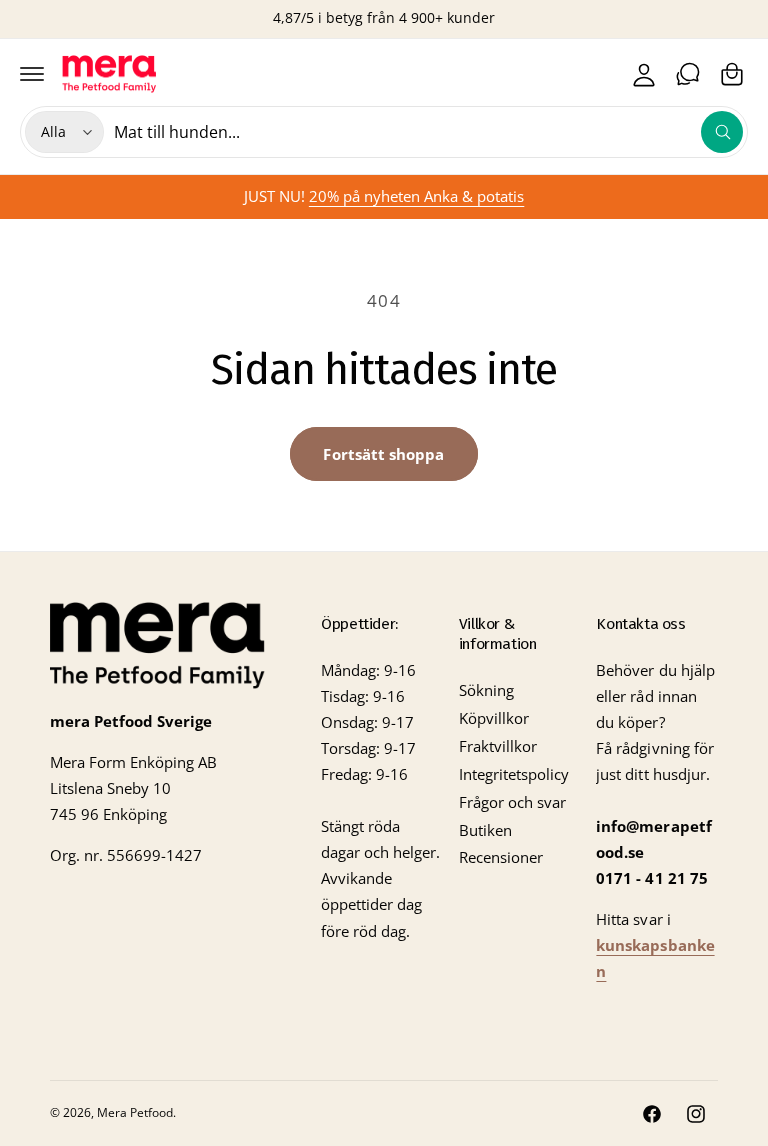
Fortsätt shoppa (383, 454)
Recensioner (501, 857)
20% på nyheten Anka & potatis (416, 196)
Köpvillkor (494, 718)
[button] (32, 74)
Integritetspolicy (514, 774)
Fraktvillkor (498, 746)
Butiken (485, 830)
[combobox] (428, 132)
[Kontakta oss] (688, 74)
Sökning (486, 690)
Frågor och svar (512, 802)
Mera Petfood (135, 1112)
